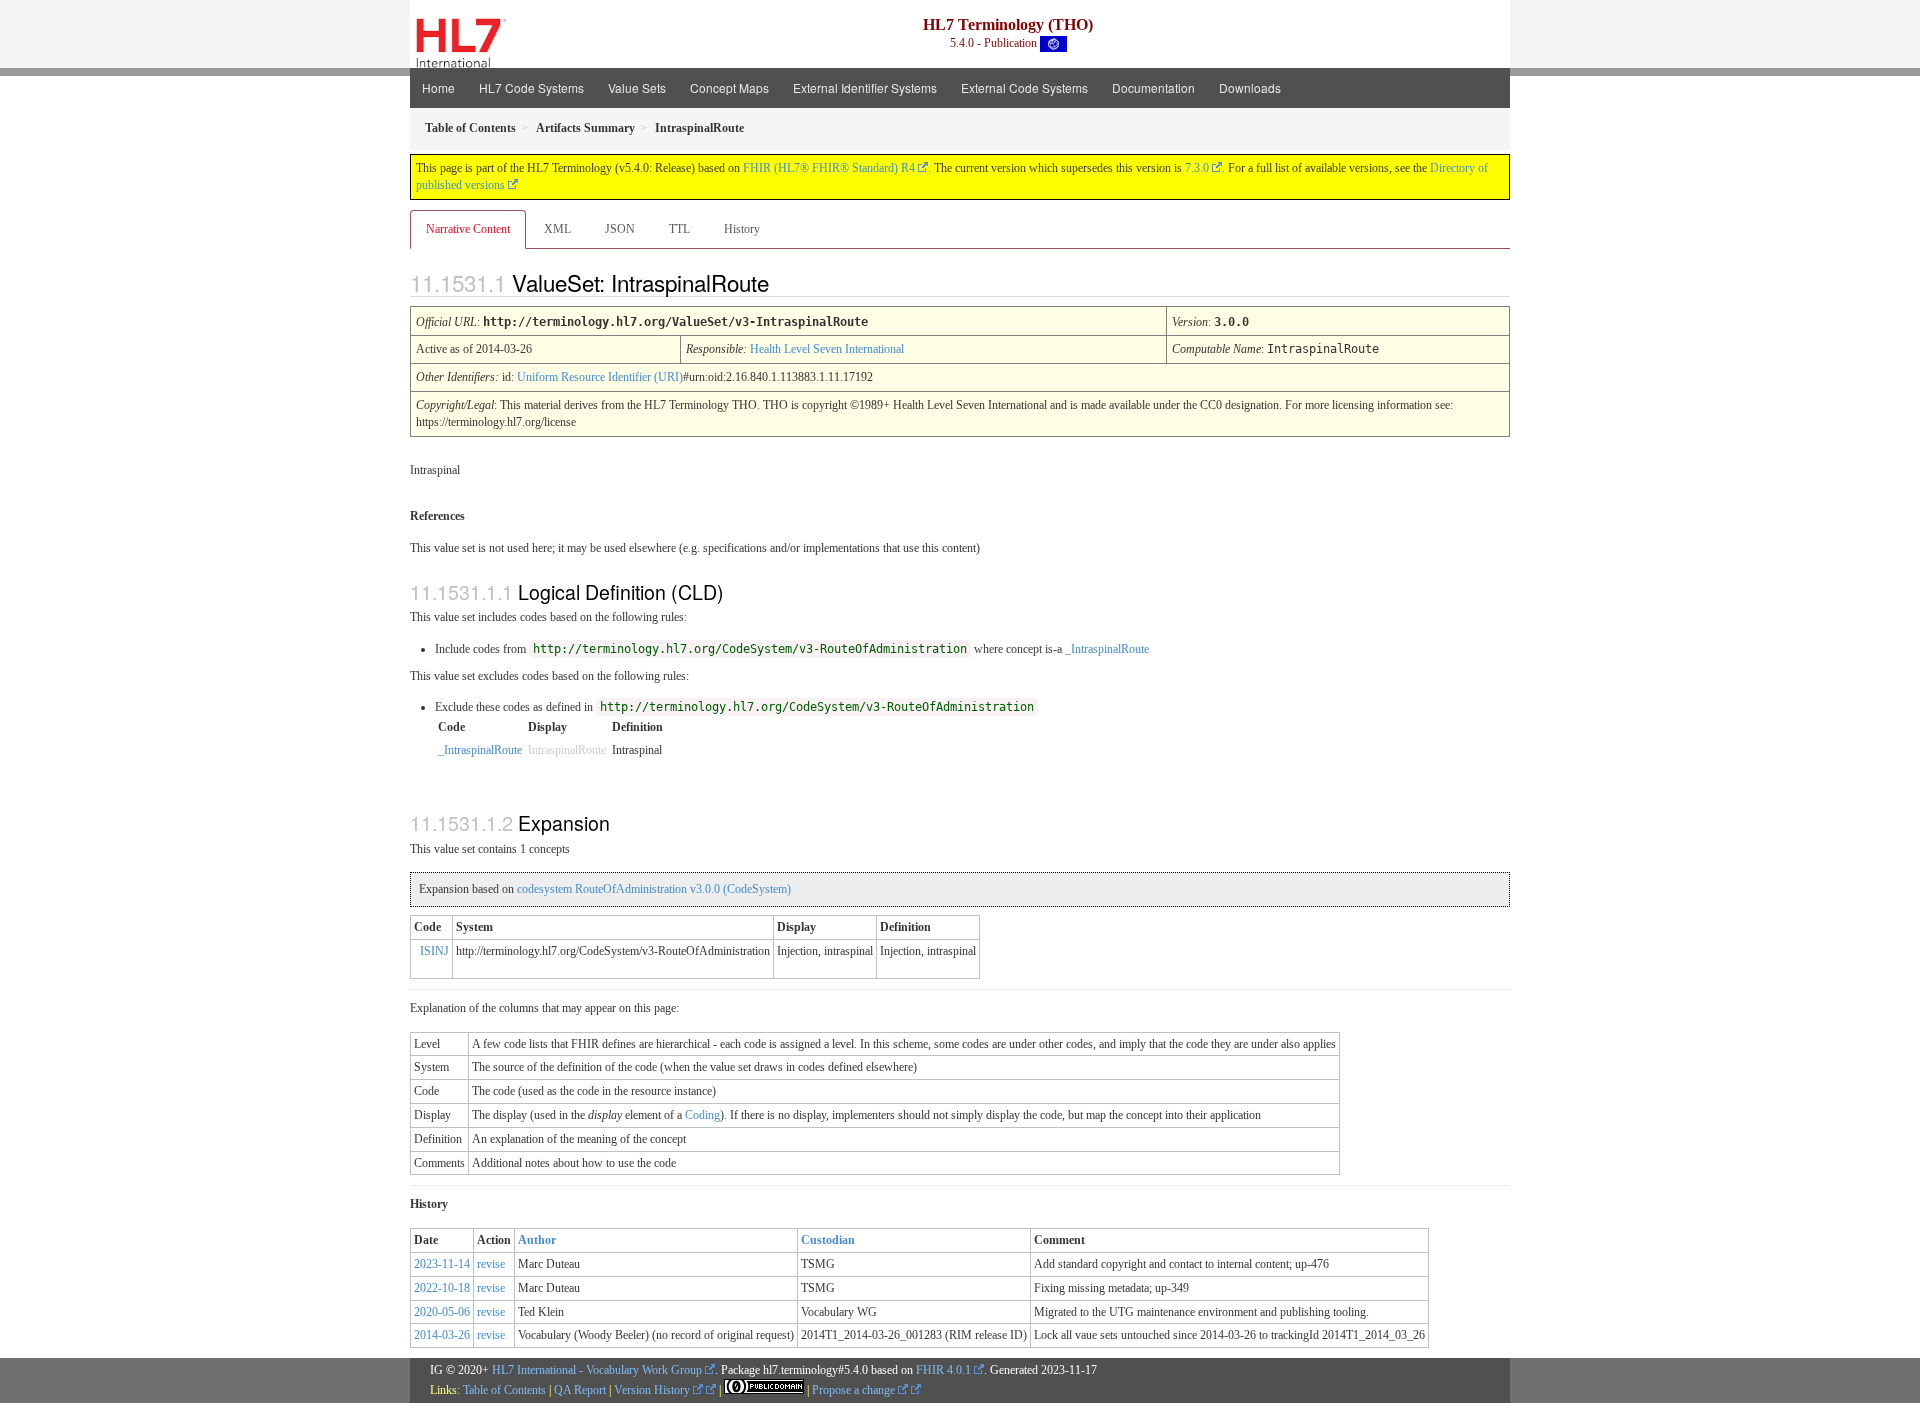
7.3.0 (1197, 168)
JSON (620, 229)
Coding (702, 1115)
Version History (653, 1390)
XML (557, 229)
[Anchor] (786, 282)
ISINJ (434, 951)
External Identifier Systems (865, 87)
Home (438, 87)
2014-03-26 (442, 1335)
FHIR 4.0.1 (943, 1370)
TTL (679, 229)
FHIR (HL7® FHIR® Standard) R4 (829, 168)
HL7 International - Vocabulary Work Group (597, 1370)
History (742, 229)
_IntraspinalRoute (1107, 649)
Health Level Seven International (827, 349)
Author (537, 1240)
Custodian (828, 1240)
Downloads (1250, 87)
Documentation (1153, 87)
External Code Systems (1024, 87)
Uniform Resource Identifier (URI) (600, 377)
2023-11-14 (442, 1264)
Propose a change (855, 1390)
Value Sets (637, 87)
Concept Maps (729, 87)
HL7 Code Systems (531, 87)
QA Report (580, 1390)
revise (491, 1264)
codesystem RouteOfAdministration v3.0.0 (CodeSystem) (654, 889)
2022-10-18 (442, 1288)
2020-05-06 (442, 1312)
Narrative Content (468, 229)
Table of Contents (504, 1390)
